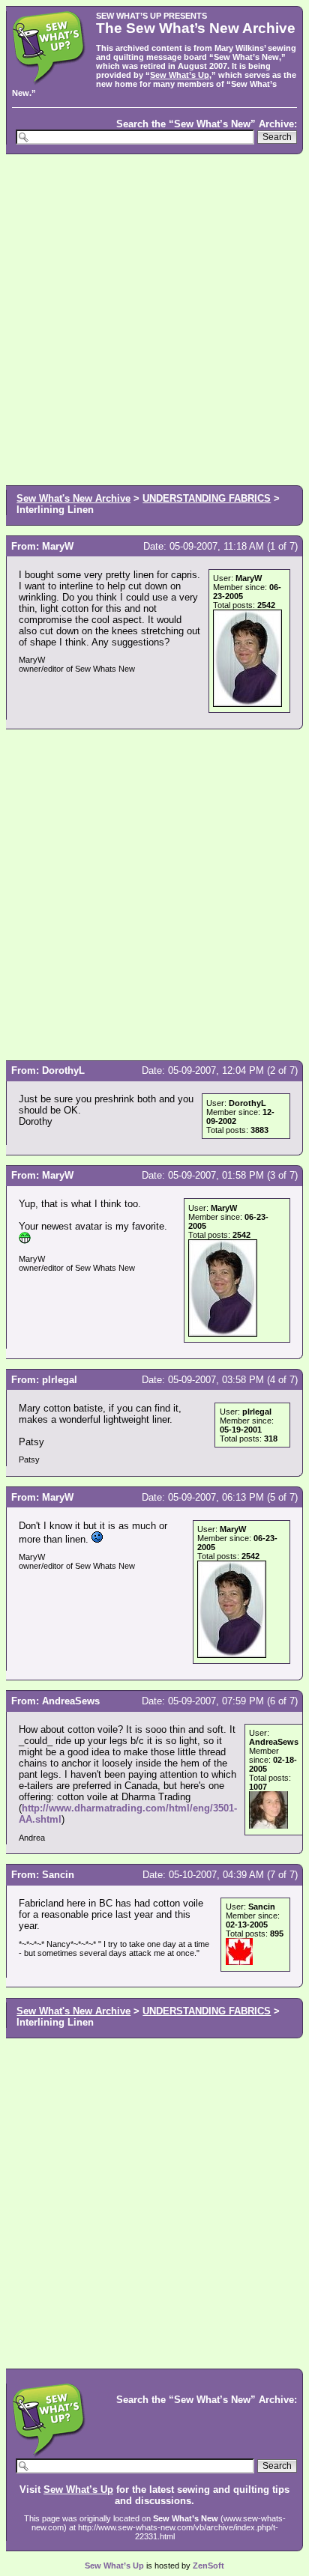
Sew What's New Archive (73, 498)
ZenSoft (208, 2566)
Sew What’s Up (180, 75)
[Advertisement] (154, 318)
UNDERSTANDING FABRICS (207, 498)
